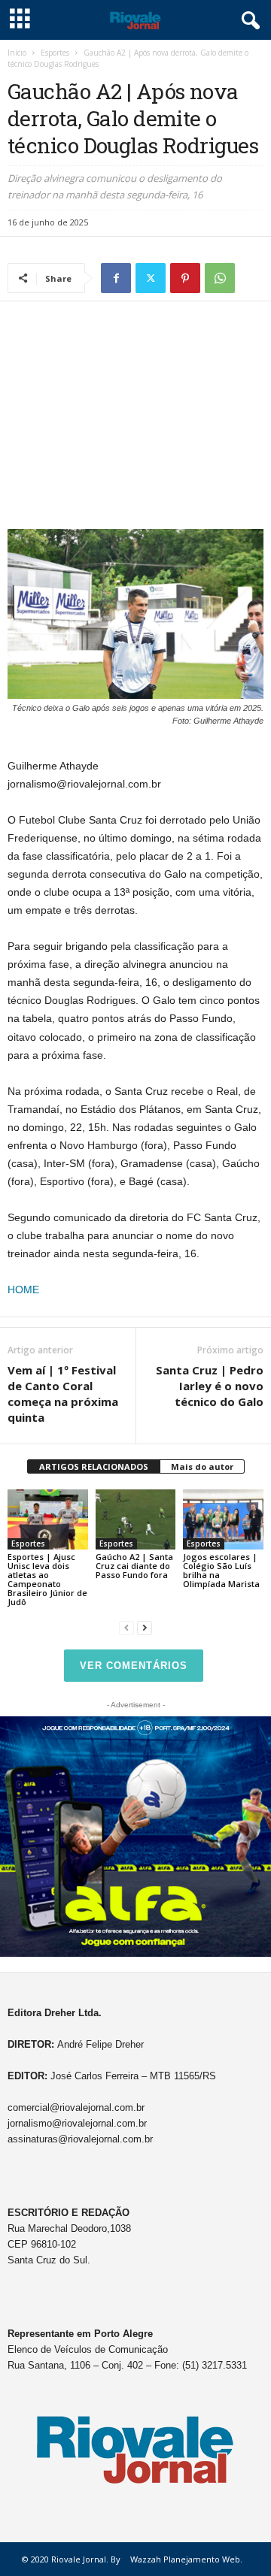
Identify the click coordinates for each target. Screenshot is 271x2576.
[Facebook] (116, 278)
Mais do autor (202, 1466)
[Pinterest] (185, 278)
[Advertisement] (135, 419)
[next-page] (145, 1627)
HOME (23, 1290)
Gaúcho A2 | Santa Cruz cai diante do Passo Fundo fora (134, 1566)
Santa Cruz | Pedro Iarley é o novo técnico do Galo (210, 1386)
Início (17, 53)
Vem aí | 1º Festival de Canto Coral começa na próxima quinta (63, 1394)
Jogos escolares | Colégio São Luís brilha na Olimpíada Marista (221, 1570)
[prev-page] (126, 1627)
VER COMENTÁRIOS (134, 1666)
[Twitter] (151, 278)
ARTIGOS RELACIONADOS (94, 1466)
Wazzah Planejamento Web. (186, 2559)
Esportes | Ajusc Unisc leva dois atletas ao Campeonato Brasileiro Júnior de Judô (47, 1579)
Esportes (55, 53)
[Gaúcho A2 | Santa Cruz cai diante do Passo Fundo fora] (136, 1519)
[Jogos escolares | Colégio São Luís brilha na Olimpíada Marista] (223, 1519)
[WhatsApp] (220, 278)
